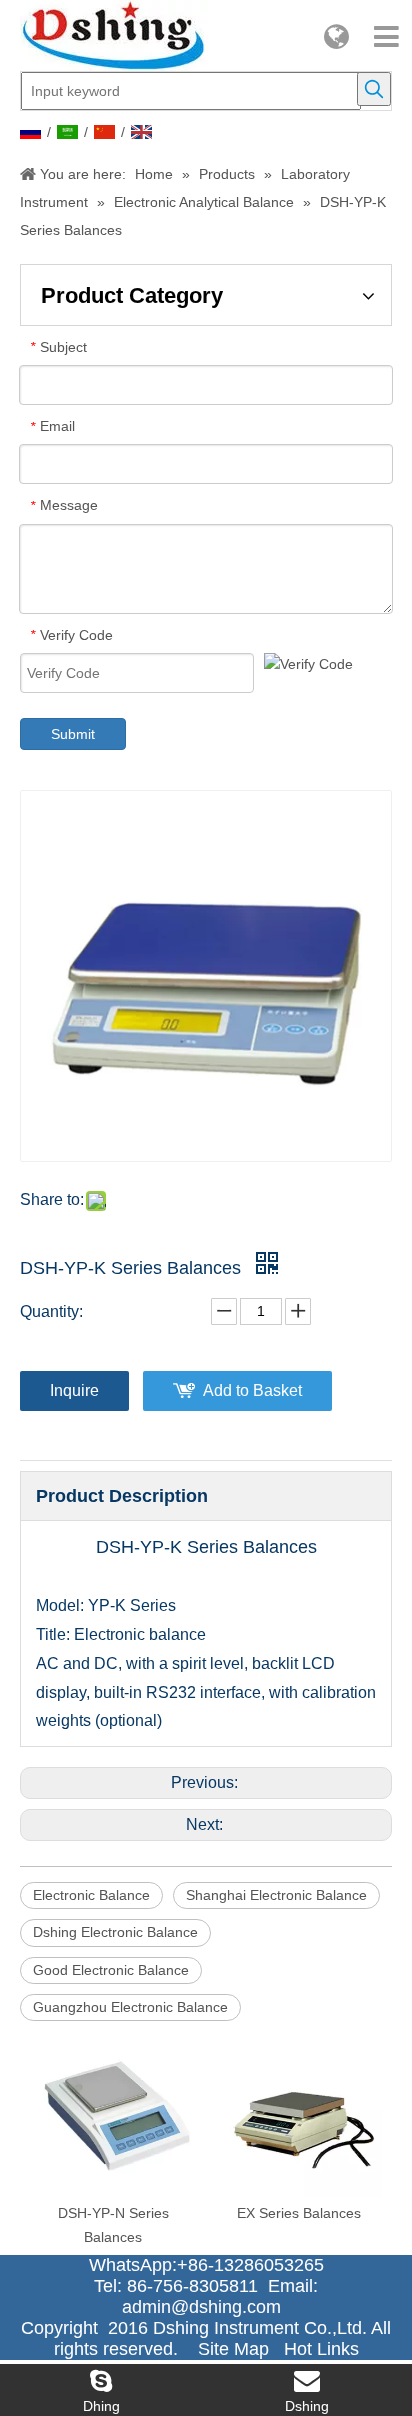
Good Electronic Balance (111, 1970)
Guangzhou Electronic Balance (130, 2007)
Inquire (74, 1390)
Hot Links (321, 2349)
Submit (73, 734)
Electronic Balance (91, 1895)
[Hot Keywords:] (374, 89)
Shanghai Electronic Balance (276, 1895)
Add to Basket (252, 1390)
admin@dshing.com (206, 2307)
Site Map (233, 2349)
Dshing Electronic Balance (115, 1932)
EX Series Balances (299, 2213)
